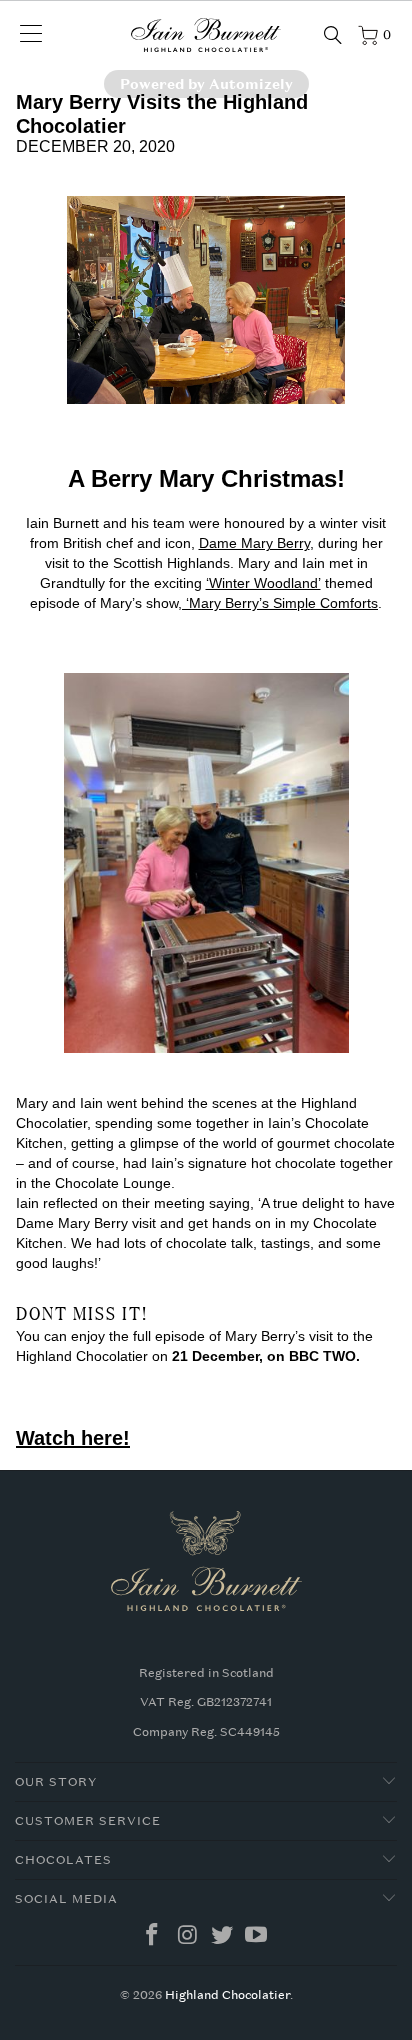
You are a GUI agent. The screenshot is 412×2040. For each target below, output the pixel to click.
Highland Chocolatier (227, 1995)
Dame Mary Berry (254, 543)
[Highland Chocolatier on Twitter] (223, 1936)
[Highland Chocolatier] (206, 35)
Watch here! (73, 1438)
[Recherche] (333, 35)
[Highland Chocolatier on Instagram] (188, 1936)
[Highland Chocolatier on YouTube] (257, 1936)
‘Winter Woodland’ (263, 583)
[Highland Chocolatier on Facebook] (153, 1936)
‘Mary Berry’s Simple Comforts (280, 603)
